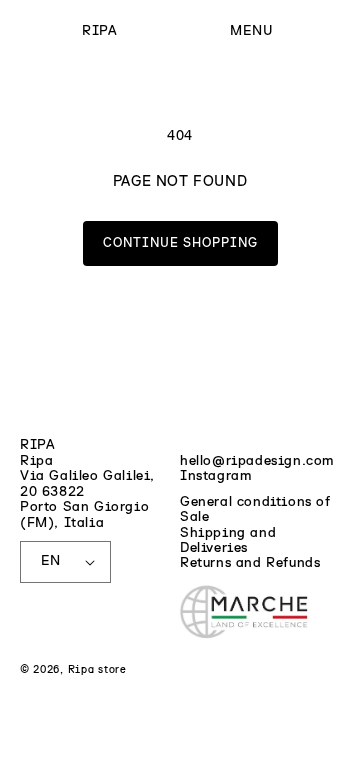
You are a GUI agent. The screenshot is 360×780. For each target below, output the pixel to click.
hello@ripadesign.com (257, 461)
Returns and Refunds (250, 563)
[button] (251, 32)
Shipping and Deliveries (228, 540)
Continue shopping (180, 243)
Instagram (215, 476)
